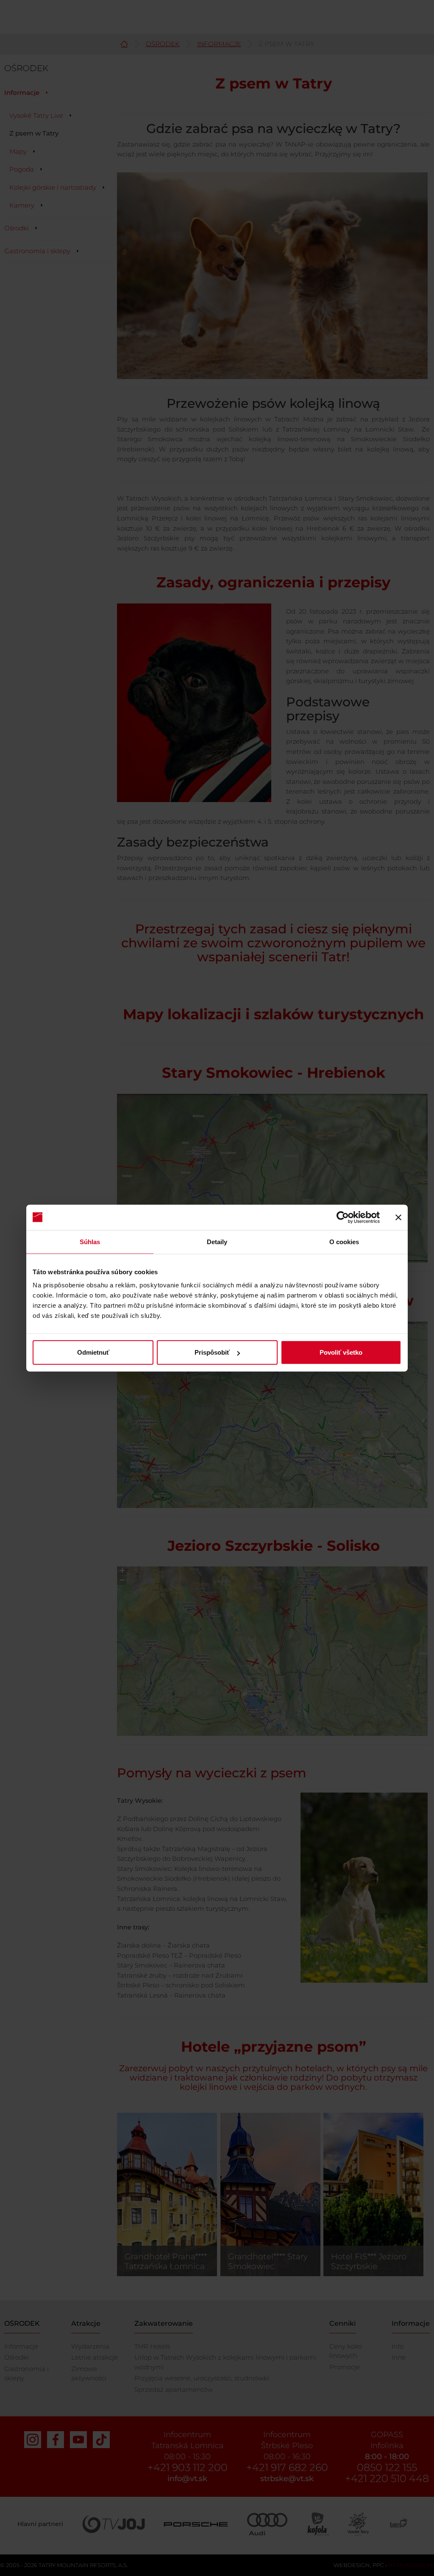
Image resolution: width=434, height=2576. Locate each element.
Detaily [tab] (217, 1241)
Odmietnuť (93, 1352)
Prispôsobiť (212, 1352)
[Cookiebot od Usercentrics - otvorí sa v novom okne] (343, 1217)
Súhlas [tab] (90, 1241)
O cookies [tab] (344, 1241)
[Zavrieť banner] (398, 1217)
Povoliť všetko (341, 1352)
